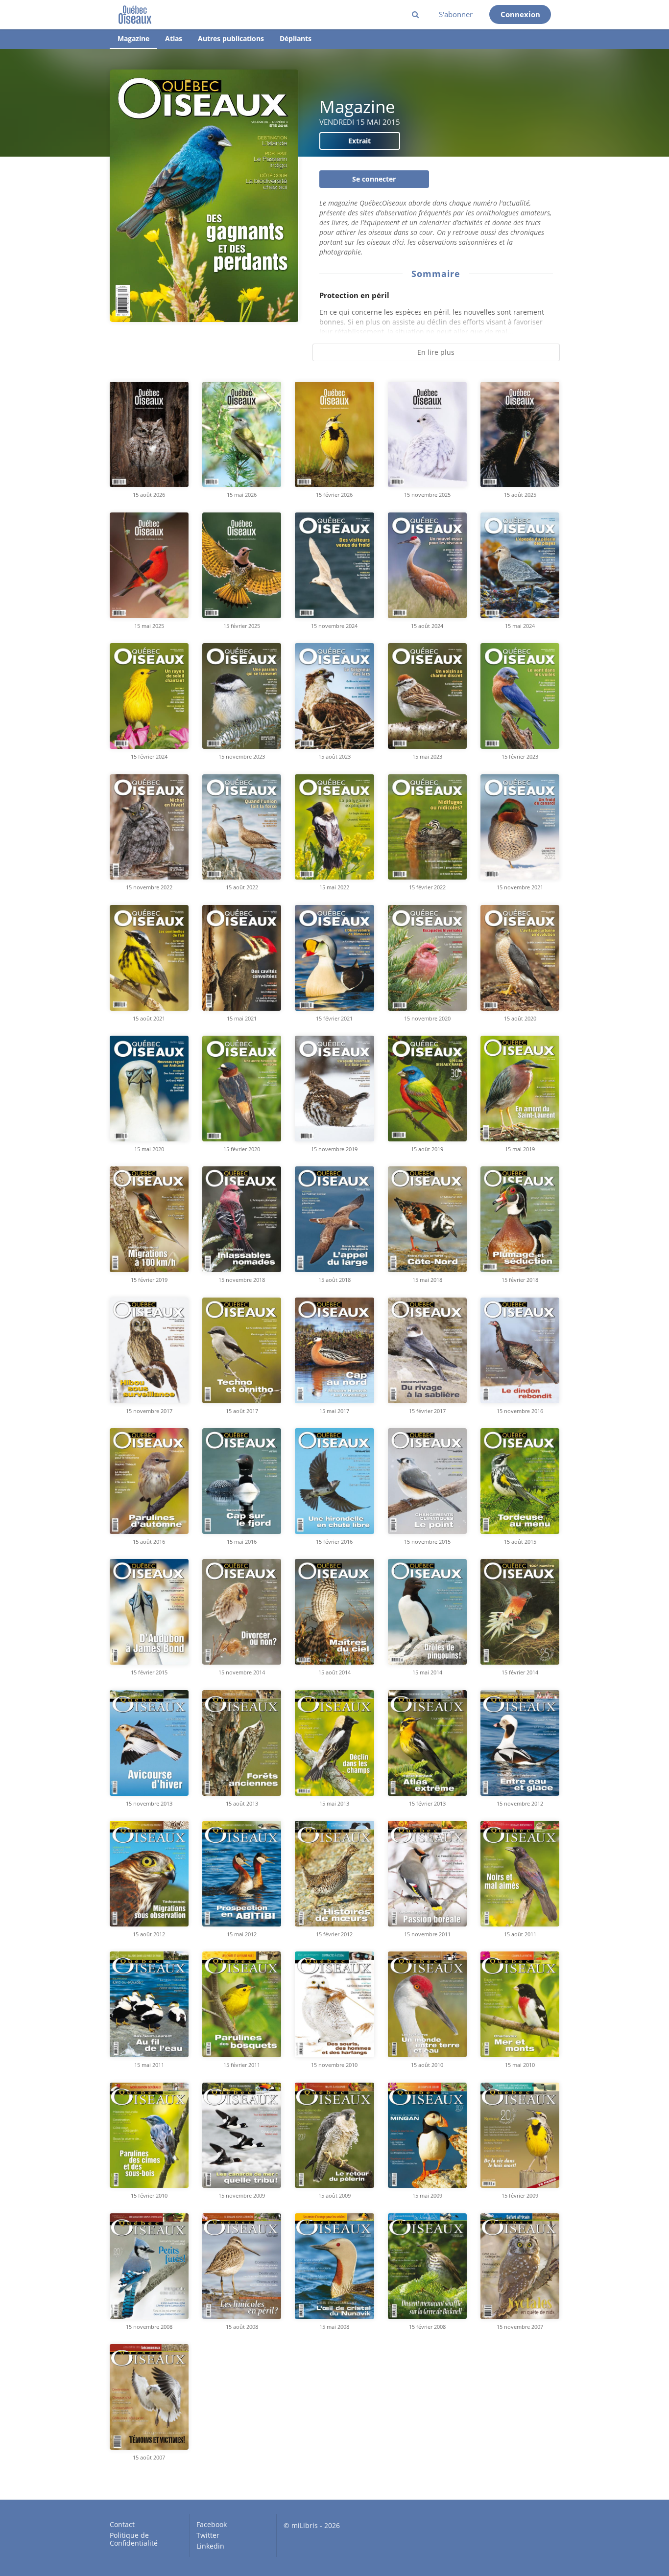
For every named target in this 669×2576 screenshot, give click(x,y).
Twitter (208, 2535)
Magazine (133, 38)
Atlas (174, 38)
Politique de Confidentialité (134, 2539)
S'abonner (456, 14)
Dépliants (296, 38)
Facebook (212, 2525)
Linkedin (210, 2546)
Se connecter (374, 179)
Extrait (359, 141)
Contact (122, 2525)
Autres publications (231, 38)
